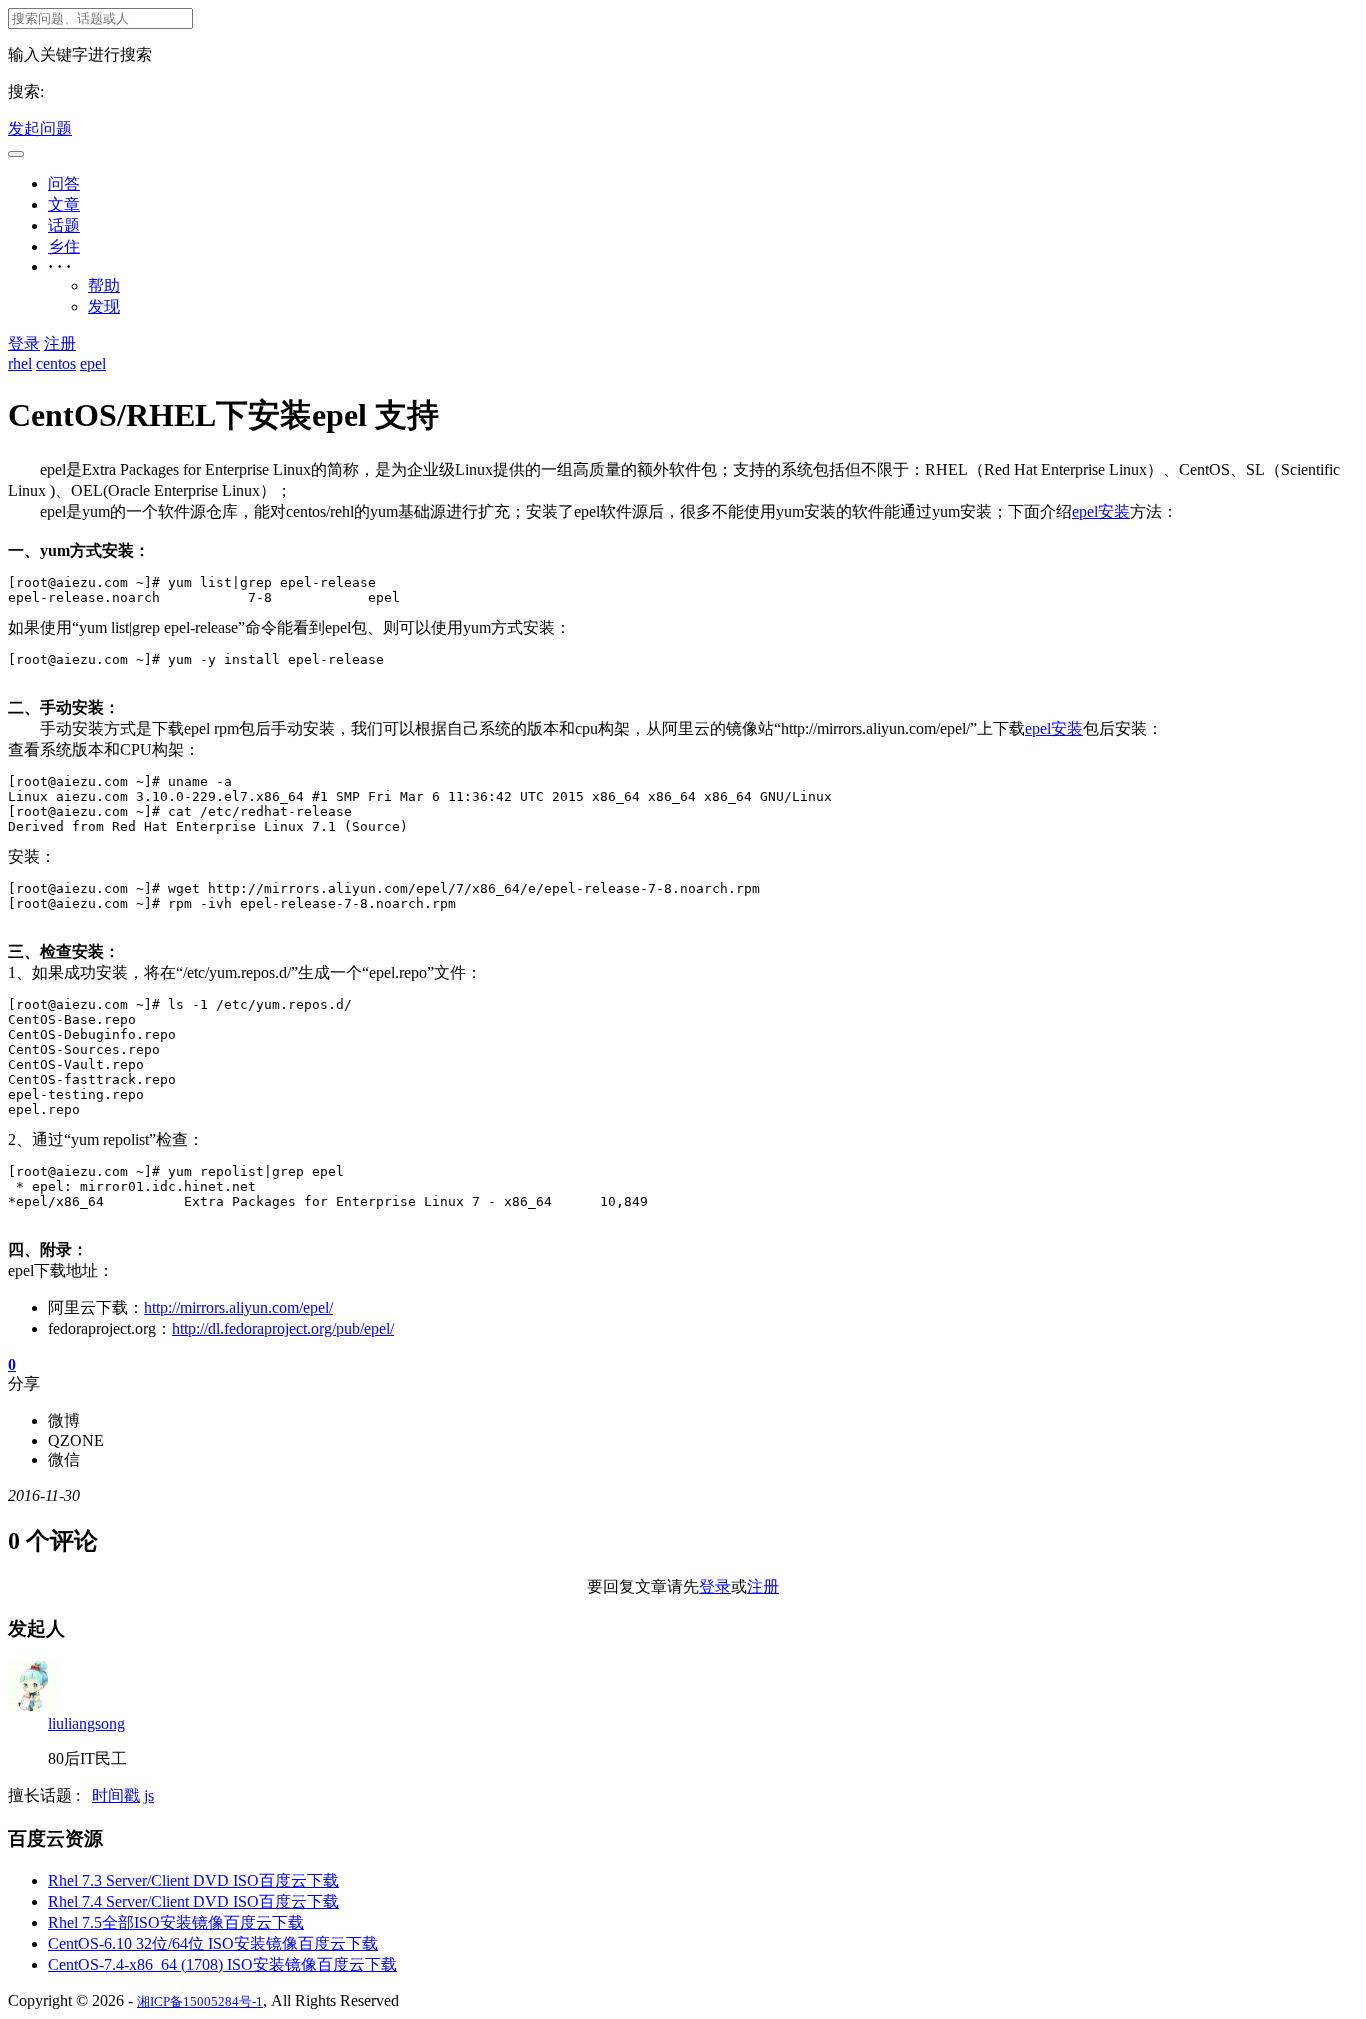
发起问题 (40, 128)
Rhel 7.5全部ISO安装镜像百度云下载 (176, 1922)
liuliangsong (86, 1723)
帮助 (104, 285)
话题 (64, 225)
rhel (20, 363)
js (149, 1795)
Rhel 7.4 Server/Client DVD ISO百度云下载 (193, 1901)
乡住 (64, 246)
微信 (64, 1459)
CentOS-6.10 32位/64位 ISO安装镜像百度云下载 (213, 1943)
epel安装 (1101, 511)
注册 (60, 343)
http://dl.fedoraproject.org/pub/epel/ (283, 1328)
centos (56, 363)
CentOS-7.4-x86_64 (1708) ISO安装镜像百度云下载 (222, 1964)
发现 (104, 306)
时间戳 (116, 1795)
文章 (64, 204)
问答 (64, 183)
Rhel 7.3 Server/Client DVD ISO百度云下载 (193, 1880)
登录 (24, 343)
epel (93, 363)
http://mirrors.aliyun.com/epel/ (238, 1307)
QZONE (76, 1440)
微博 (64, 1420)
